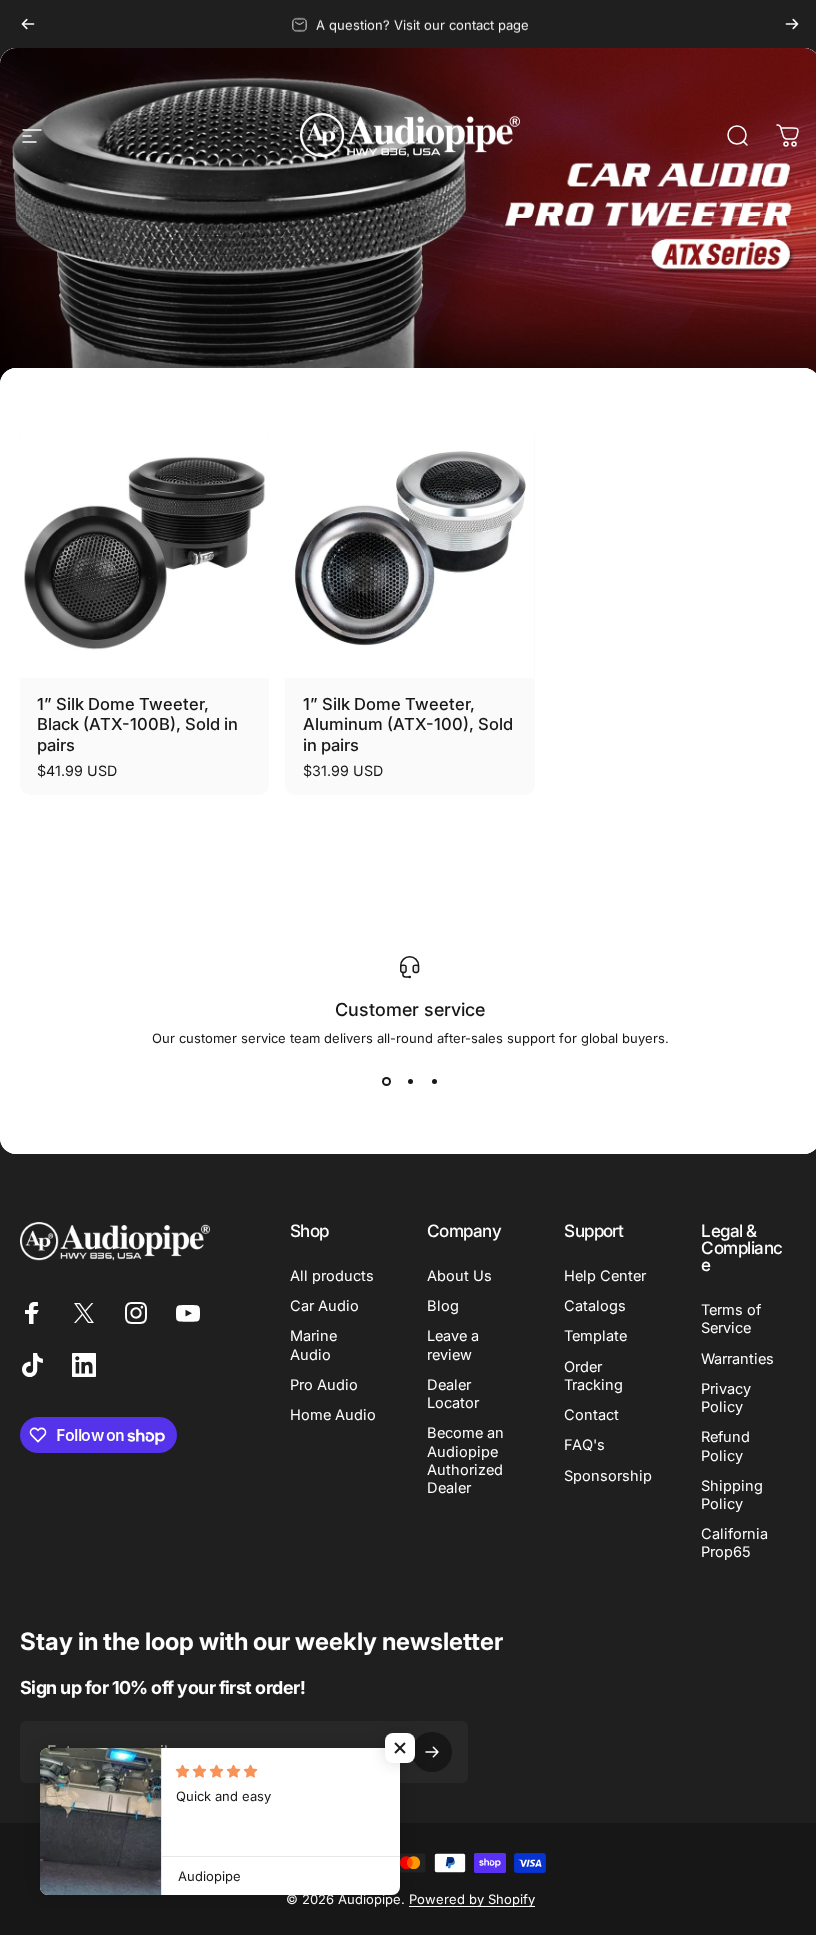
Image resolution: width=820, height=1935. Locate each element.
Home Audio (310, 1424)
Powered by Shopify (464, 1899)
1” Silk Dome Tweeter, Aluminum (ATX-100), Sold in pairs (408, 724)
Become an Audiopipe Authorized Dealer (461, 1460)
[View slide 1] (379, 1082)
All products (332, 1276)
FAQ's (577, 1445)
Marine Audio (313, 1345)
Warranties (726, 1359)
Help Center (598, 1276)
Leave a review (449, 1345)
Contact (584, 1415)
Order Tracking (586, 1376)
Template (588, 1336)
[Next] (792, 24)
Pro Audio (324, 1385)
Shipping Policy (721, 1495)
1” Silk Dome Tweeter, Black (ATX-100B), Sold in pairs (137, 724)
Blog (439, 1306)
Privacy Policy (715, 1398)
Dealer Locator (449, 1394)
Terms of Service (720, 1319)
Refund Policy (714, 1446)
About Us (455, 1276)
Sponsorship (601, 1476)
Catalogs (588, 1306)
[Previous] (28, 24)
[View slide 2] (403, 1082)
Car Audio (324, 1306)
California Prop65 (723, 1543)
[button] (400, 1748)
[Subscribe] (432, 1752)
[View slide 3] (427, 1082)
